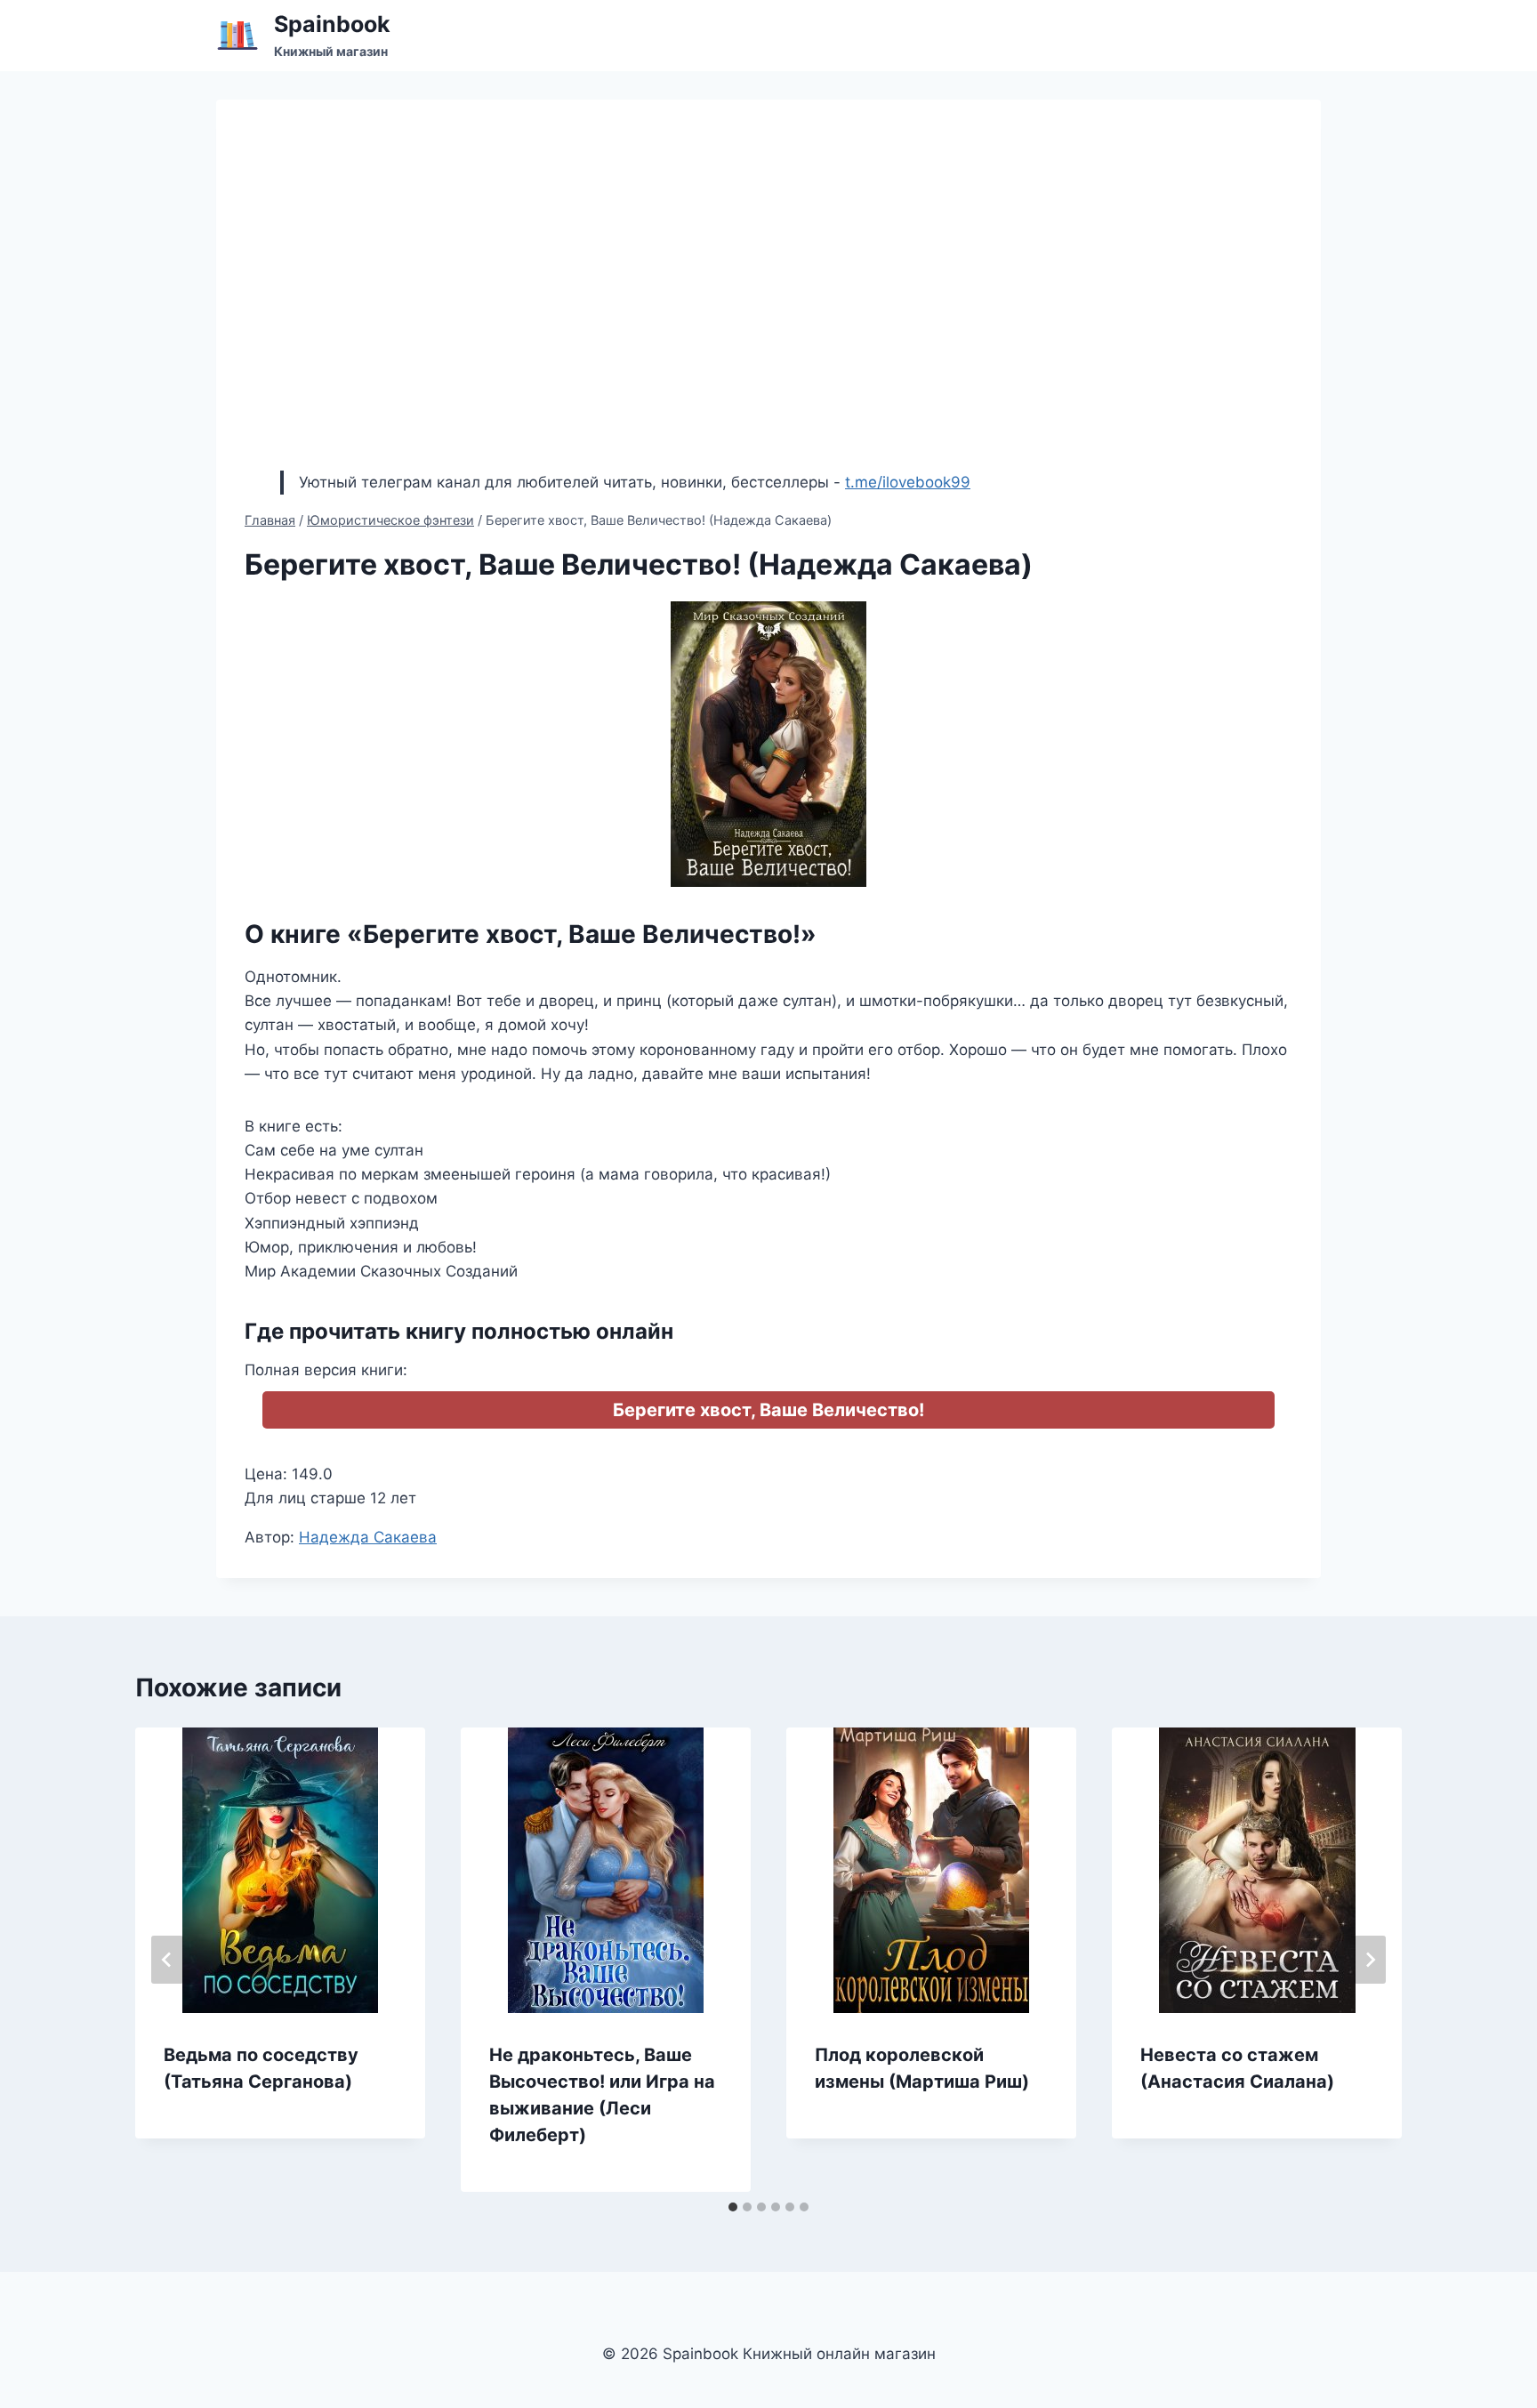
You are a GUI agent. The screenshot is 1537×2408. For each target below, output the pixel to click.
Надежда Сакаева (368, 1537)
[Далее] (1370, 1960)
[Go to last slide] (167, 1960)
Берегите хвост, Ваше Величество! (768, 1410)
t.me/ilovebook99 (908, 482)
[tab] (733, 2207)
